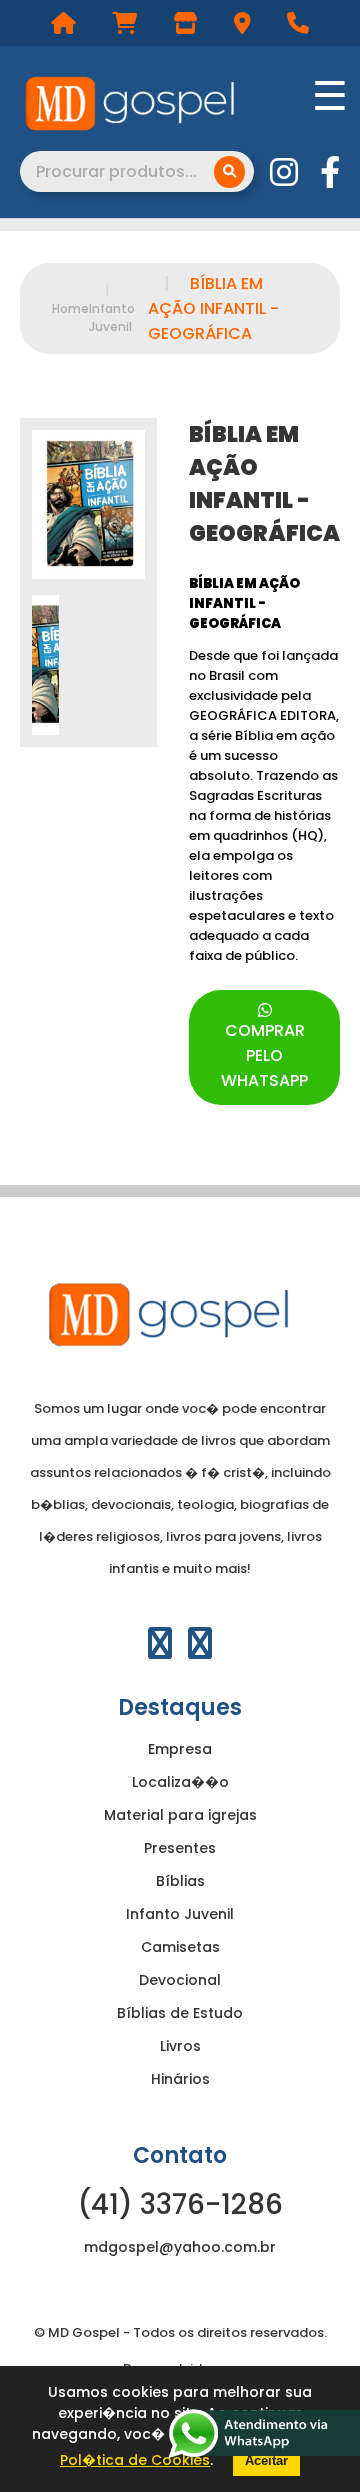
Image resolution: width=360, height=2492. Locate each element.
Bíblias (180, 1881)
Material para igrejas (180, 1815)
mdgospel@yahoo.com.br (180, 2247)
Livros (180, 2046)
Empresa (180, 1749)
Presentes (180, 1848)
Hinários (180, 2079)
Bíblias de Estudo (180, 2013)
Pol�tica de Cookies (135, 2460)
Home (70, 308)
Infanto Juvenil (112, 308)
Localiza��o (180, 1782)
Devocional (180, 1980)
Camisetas (180, 1947)
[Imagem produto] (88, 504)
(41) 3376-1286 (180, 2204)
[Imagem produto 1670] (45, 665)
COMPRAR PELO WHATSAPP (264, 1055)
